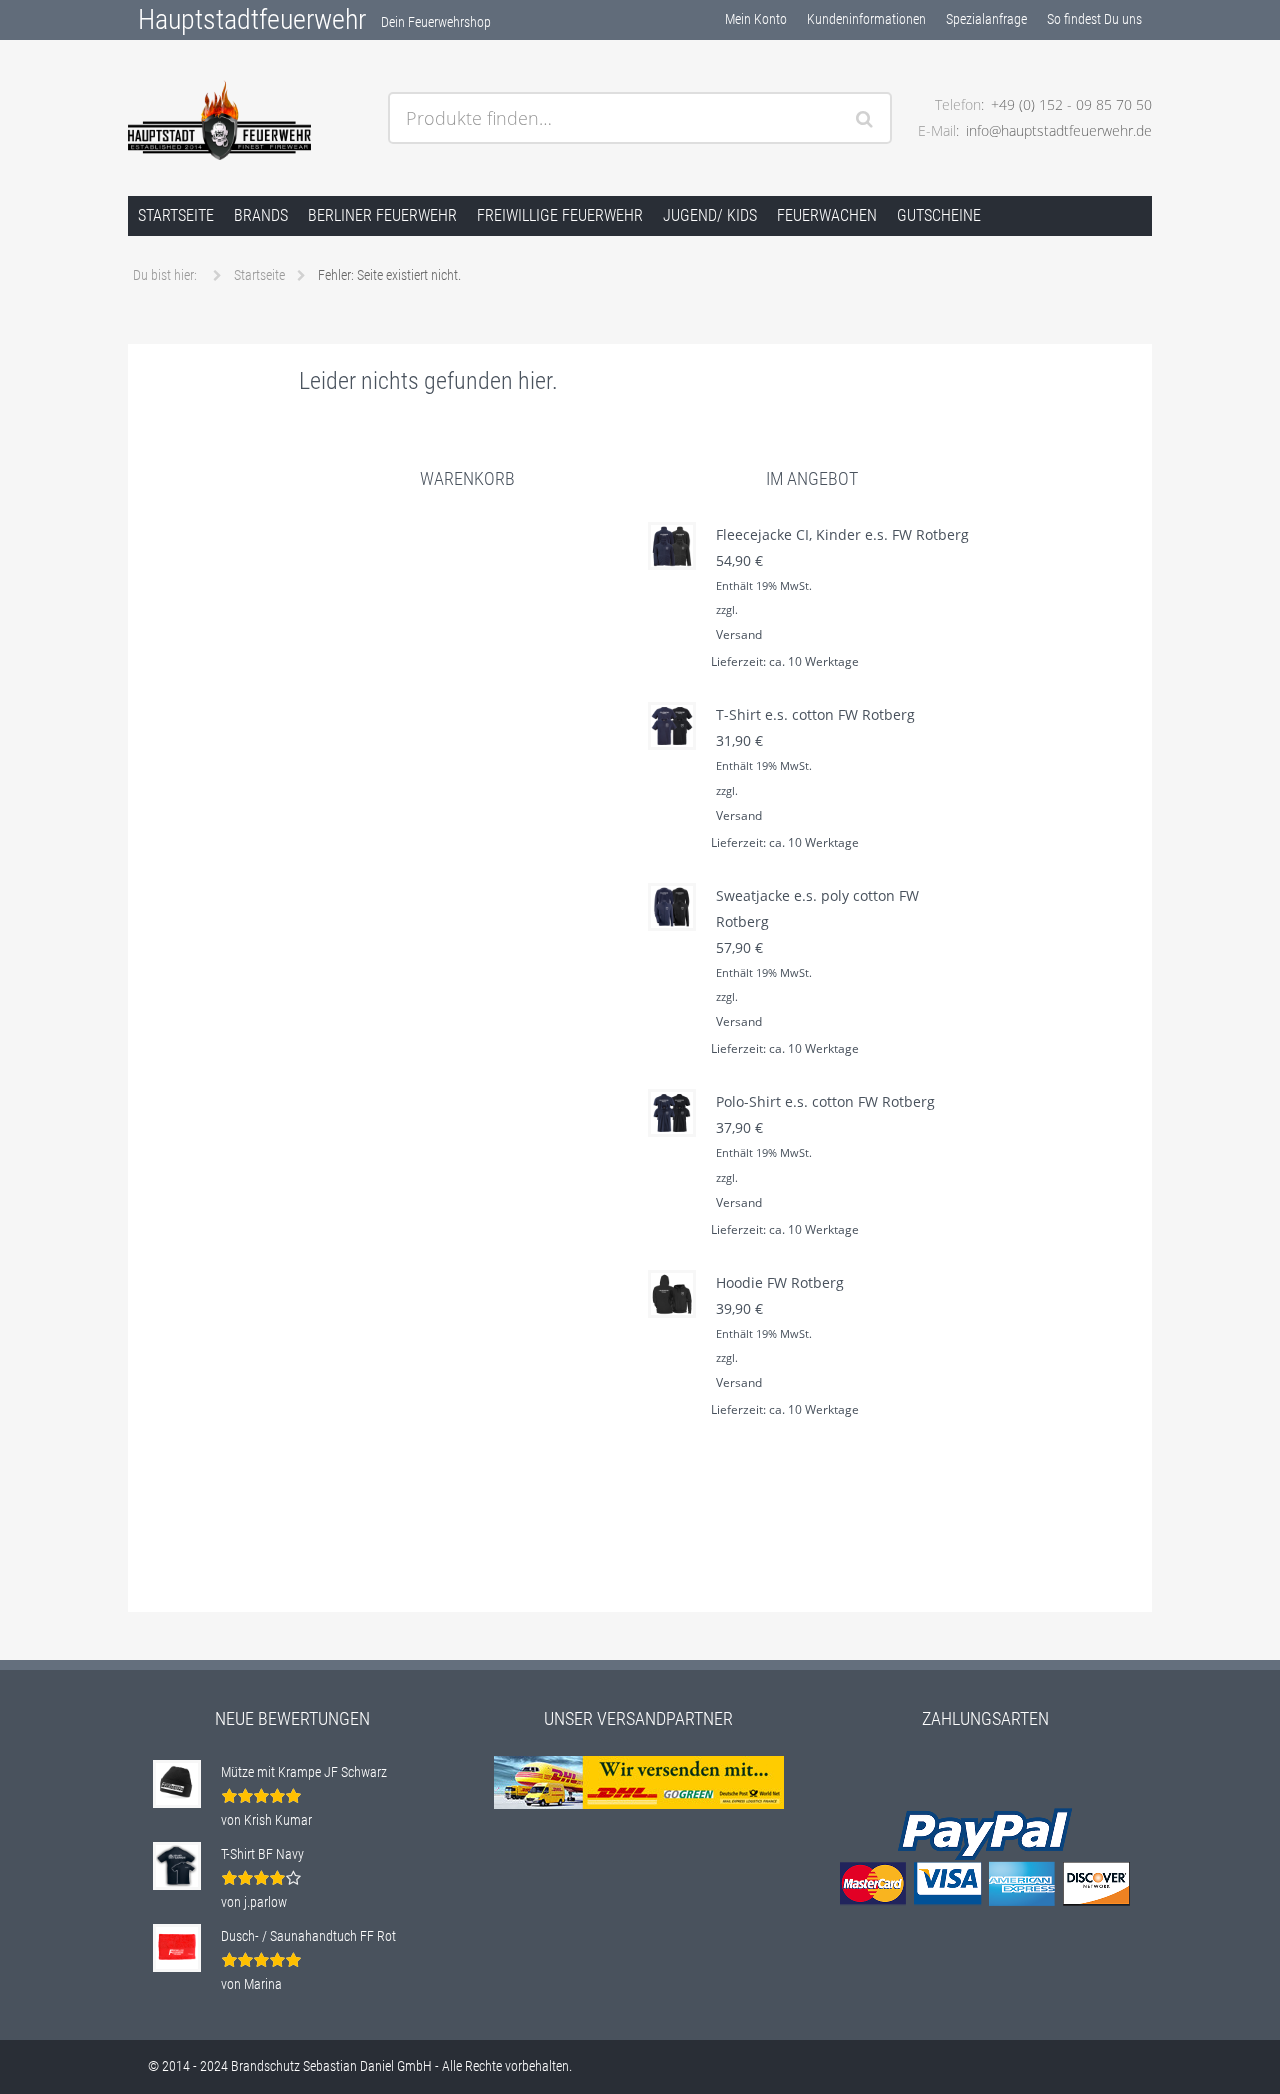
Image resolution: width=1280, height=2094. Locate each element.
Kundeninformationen (866, 19)
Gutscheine (939, 215)
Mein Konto (756, 19)
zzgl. (727, 609)
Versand (739, 634)
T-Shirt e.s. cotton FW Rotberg (815, 714)
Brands (261, 215)
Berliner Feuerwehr (382, 215)
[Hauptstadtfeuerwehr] (250, 120)
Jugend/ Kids (710, 215)
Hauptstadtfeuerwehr (252, 19)
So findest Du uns (1094, 19)
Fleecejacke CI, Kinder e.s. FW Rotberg (842, 534)
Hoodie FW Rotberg (780, 1282)
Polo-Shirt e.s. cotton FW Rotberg (825, 1101)
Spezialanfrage (986, 19)
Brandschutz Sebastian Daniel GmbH (331, 2066)
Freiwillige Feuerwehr (560, 215)
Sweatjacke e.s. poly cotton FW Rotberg (817, 908)
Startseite (176, 215)
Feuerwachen (827, 215)
